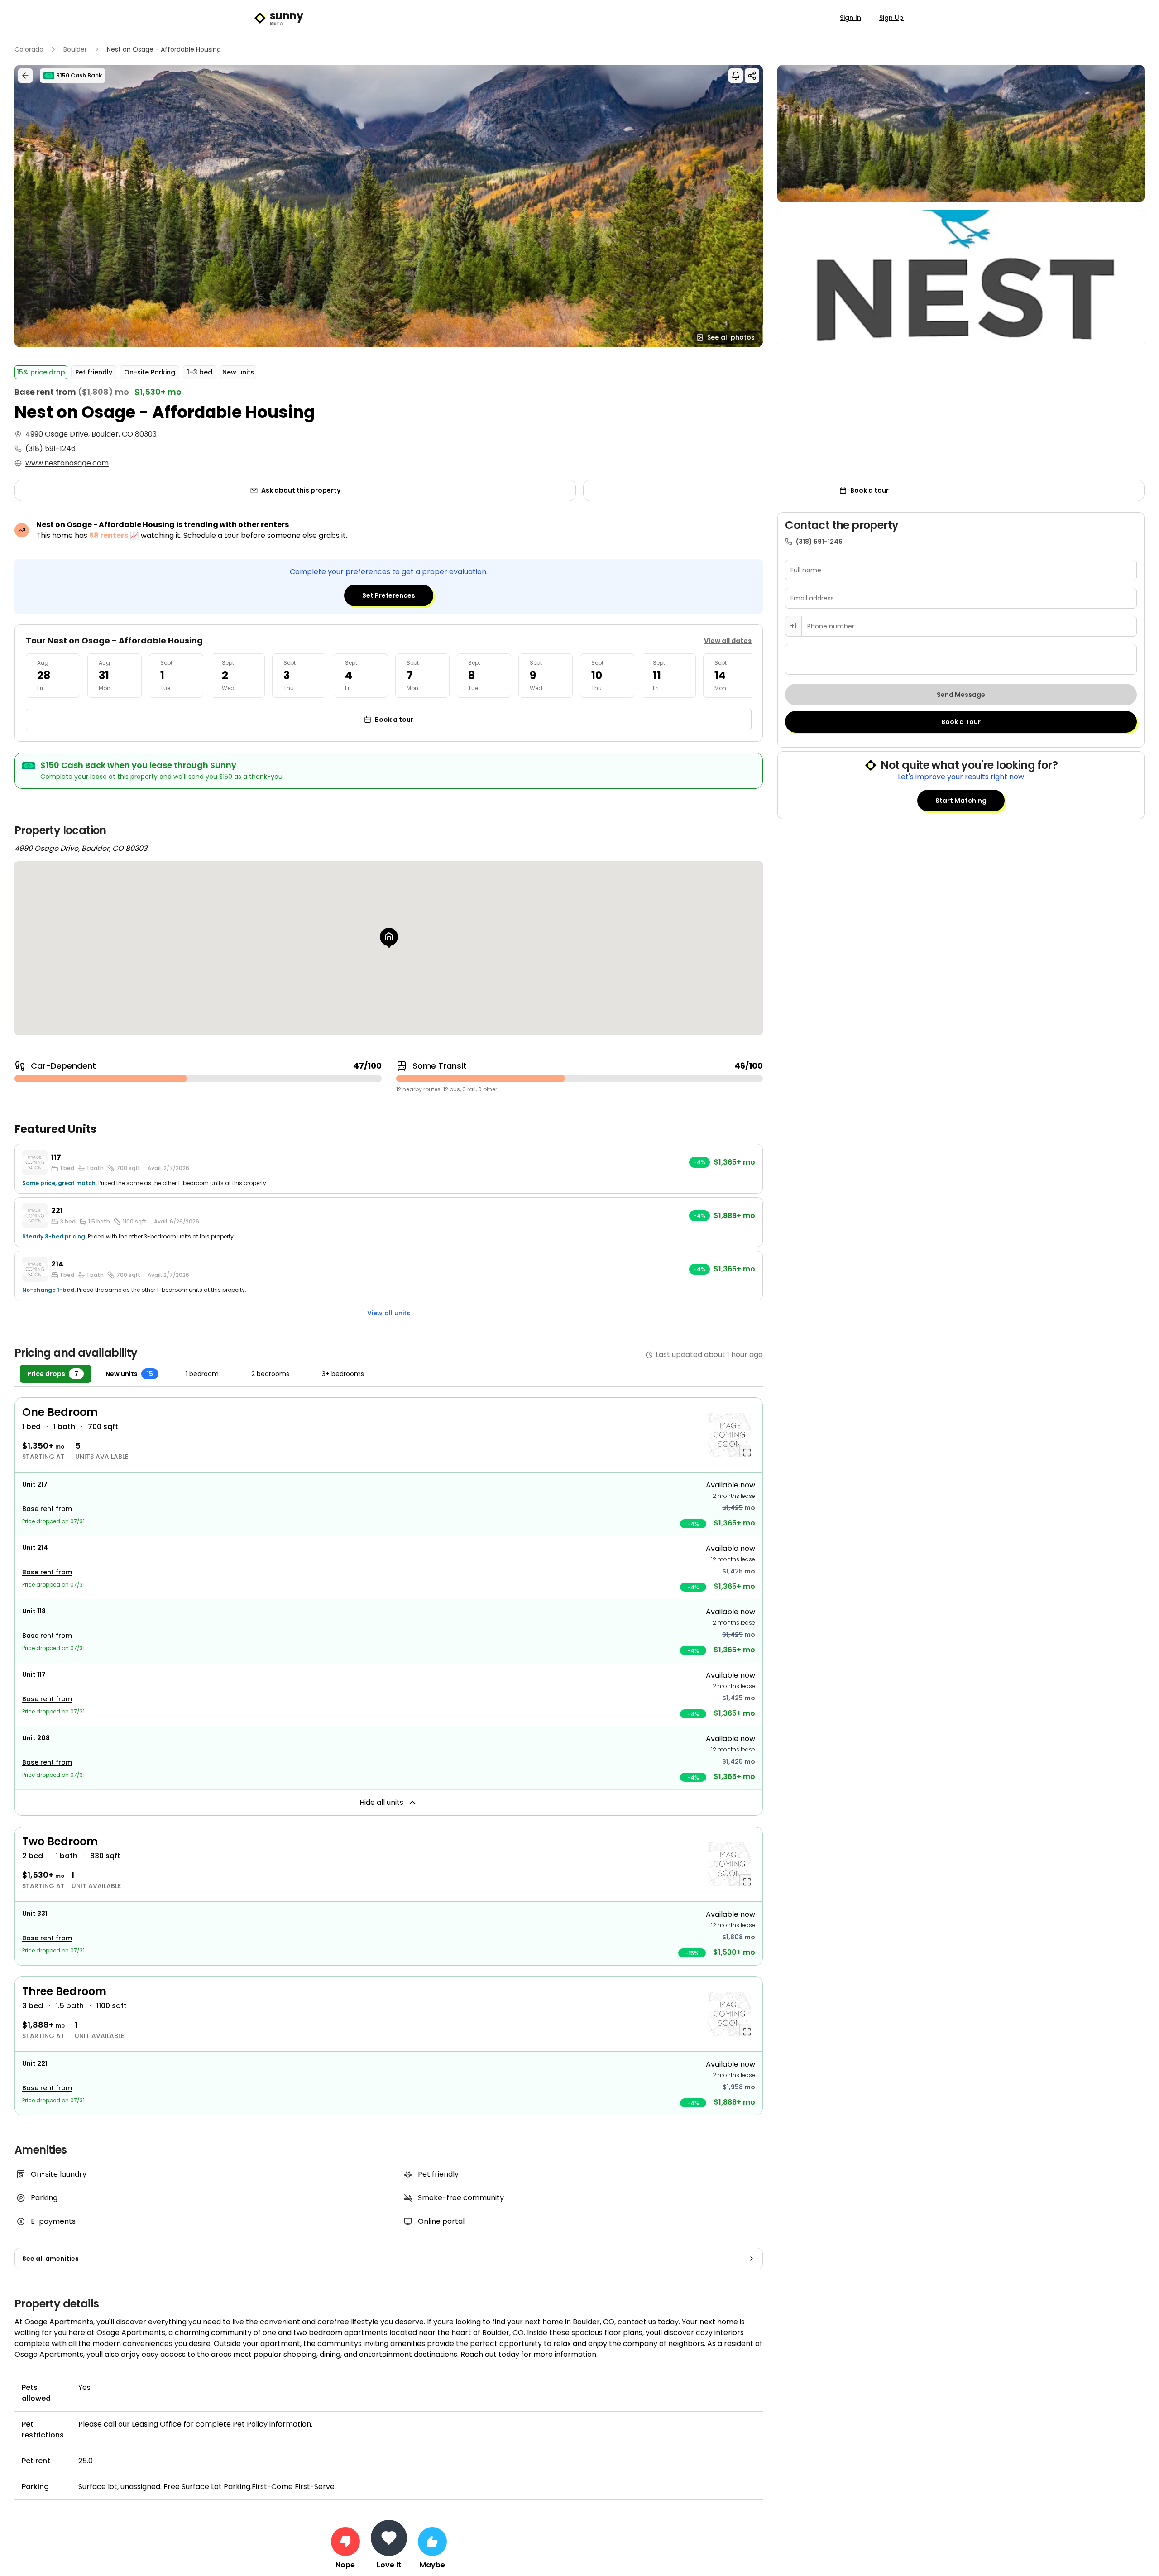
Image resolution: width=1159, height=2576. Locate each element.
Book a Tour (961, 722)
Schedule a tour (211, 535)
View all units (389, 1313)
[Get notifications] (736, 76)
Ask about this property (301, 490)
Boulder (75, 49)
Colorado (29, 49)
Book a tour (869, 490)
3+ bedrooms (343, 1374)
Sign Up (891, 18)
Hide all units (381, 1802)
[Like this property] (432, 2542)
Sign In (850, 18)
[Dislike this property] (345, 2542)
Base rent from (47, 1509)
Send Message (961, 695)
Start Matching (961, 801)
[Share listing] (752, 76)
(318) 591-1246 (50, 449)
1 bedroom (202, 1374)
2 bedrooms (270, 1374)
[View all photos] (389, 206)
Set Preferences (389, 595)
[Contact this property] (389, 2538)
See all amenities (50, 2259)
